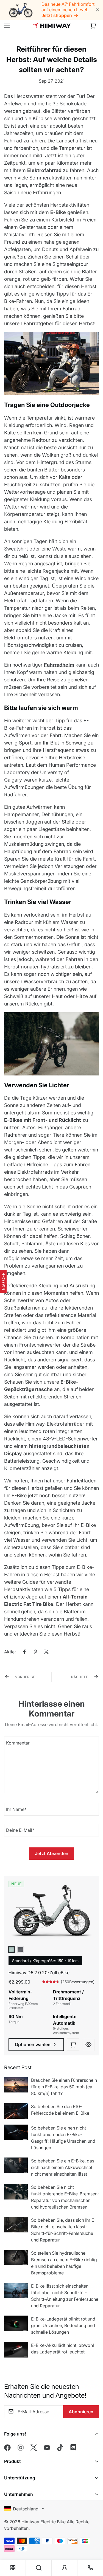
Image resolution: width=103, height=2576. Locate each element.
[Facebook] (24, 1652)
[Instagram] (21, 2448)
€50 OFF (3, 1282)
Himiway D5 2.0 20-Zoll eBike (39, 1973)
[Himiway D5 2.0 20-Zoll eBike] (51, 1913)
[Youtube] (47, 2448)
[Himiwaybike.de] (52, 26)
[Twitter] (46, 1652)
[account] (65, 2568)
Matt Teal (12, 1949)
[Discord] (73, 2448)
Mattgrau (20, 1949)
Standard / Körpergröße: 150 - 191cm (45, 1961)
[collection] (13, 2568)
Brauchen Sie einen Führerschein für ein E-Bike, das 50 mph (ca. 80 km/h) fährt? (64, 2087)
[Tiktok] (60, 2448)
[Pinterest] (35, 1652)
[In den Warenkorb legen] (73, 2045)
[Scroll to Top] (93, 2538)
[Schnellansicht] (88, 2045)
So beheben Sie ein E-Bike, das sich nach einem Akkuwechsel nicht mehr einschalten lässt (63, 2167)
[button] (93, 26)
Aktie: (10, 1652)
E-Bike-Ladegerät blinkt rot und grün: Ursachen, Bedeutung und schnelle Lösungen (63, 2325)
